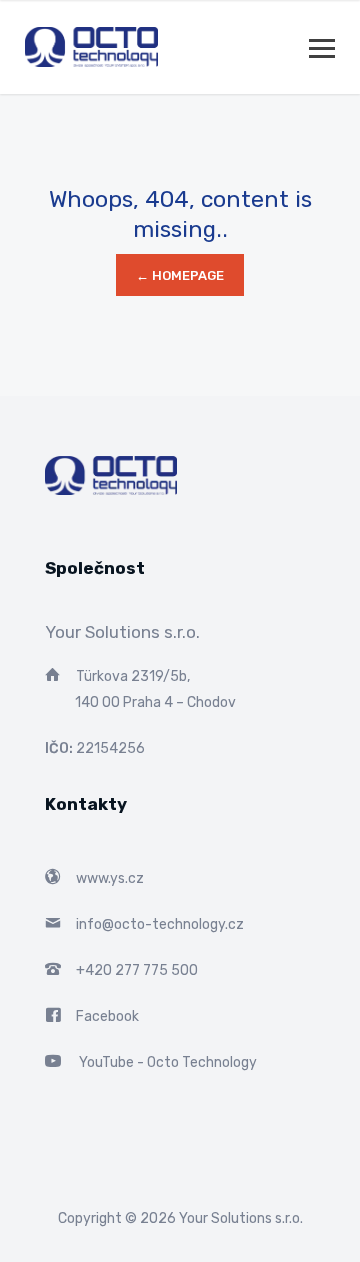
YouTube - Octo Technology (168, 1062)
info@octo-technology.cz (160, 924)
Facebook (107, 1016)
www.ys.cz (110, 878)
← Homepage (180, 275)
